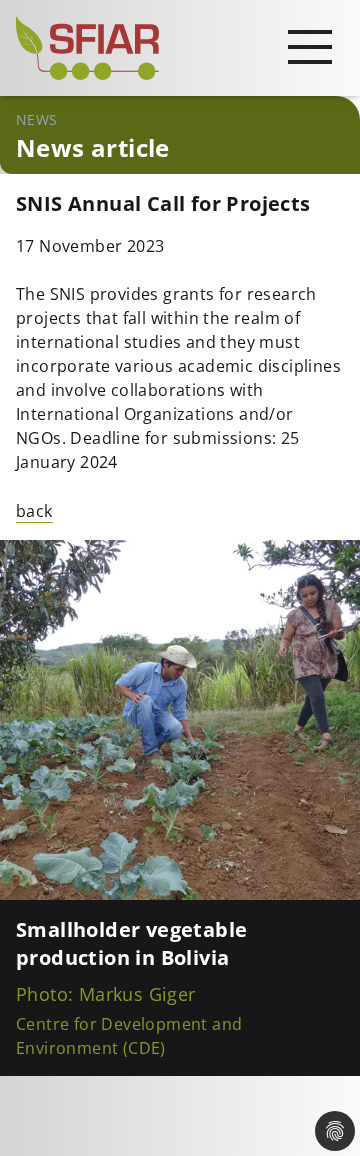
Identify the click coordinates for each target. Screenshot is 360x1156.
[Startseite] (180, 48)
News (37, 119)
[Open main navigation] (310, 46)
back (34, 511)
